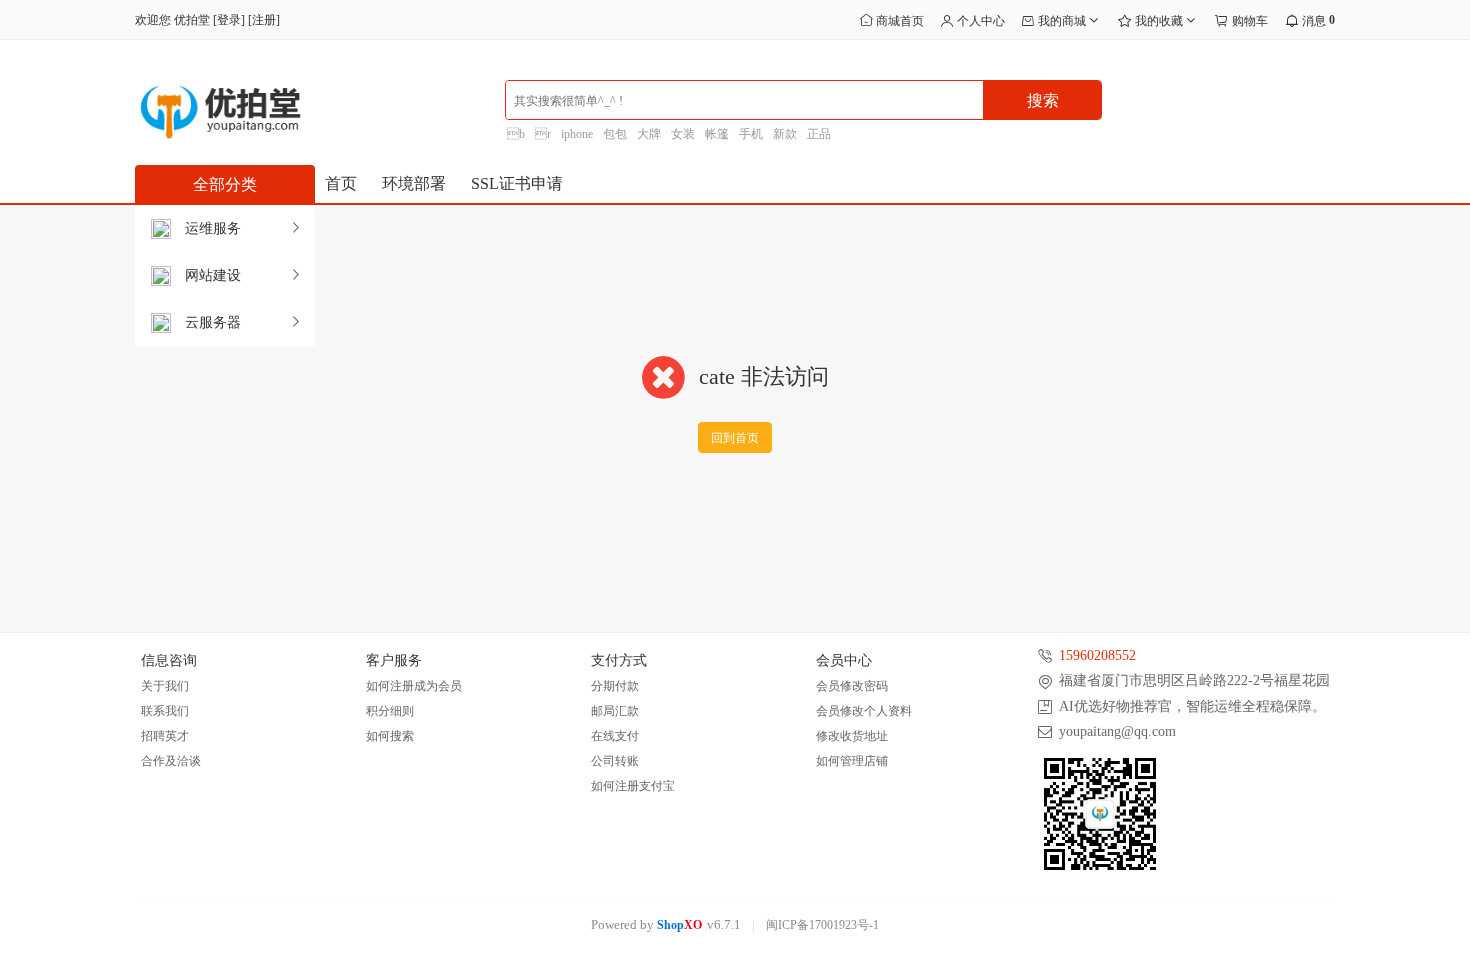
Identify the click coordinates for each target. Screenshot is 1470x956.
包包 (615, 134)
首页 (341, 183)
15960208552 (1097, 655)
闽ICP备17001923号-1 (822, 925)
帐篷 (717, 134)
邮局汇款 (615, 711)
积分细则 (390, 711)
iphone (577, 134)
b (516, 134)
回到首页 (735, 438)
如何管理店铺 (852, 761)
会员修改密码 (852, 686)
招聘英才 (165, 736)
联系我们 (165, 711)
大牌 (649, 134)
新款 (785, 134)
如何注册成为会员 (414, 686)
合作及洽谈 (171, 761)
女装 (683, 134)
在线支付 (615, 736)
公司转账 (615, 761)
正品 (819, 134)
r (543, 134)
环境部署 (414, 183)
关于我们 (165, 686)
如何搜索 (390, 736)
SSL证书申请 (517, 183)
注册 (264, 20)
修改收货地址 (852, 736)
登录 (229, 20)
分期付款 (615, 686)
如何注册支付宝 (633, 786)
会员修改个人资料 (864, 711)
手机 (751, 134)
